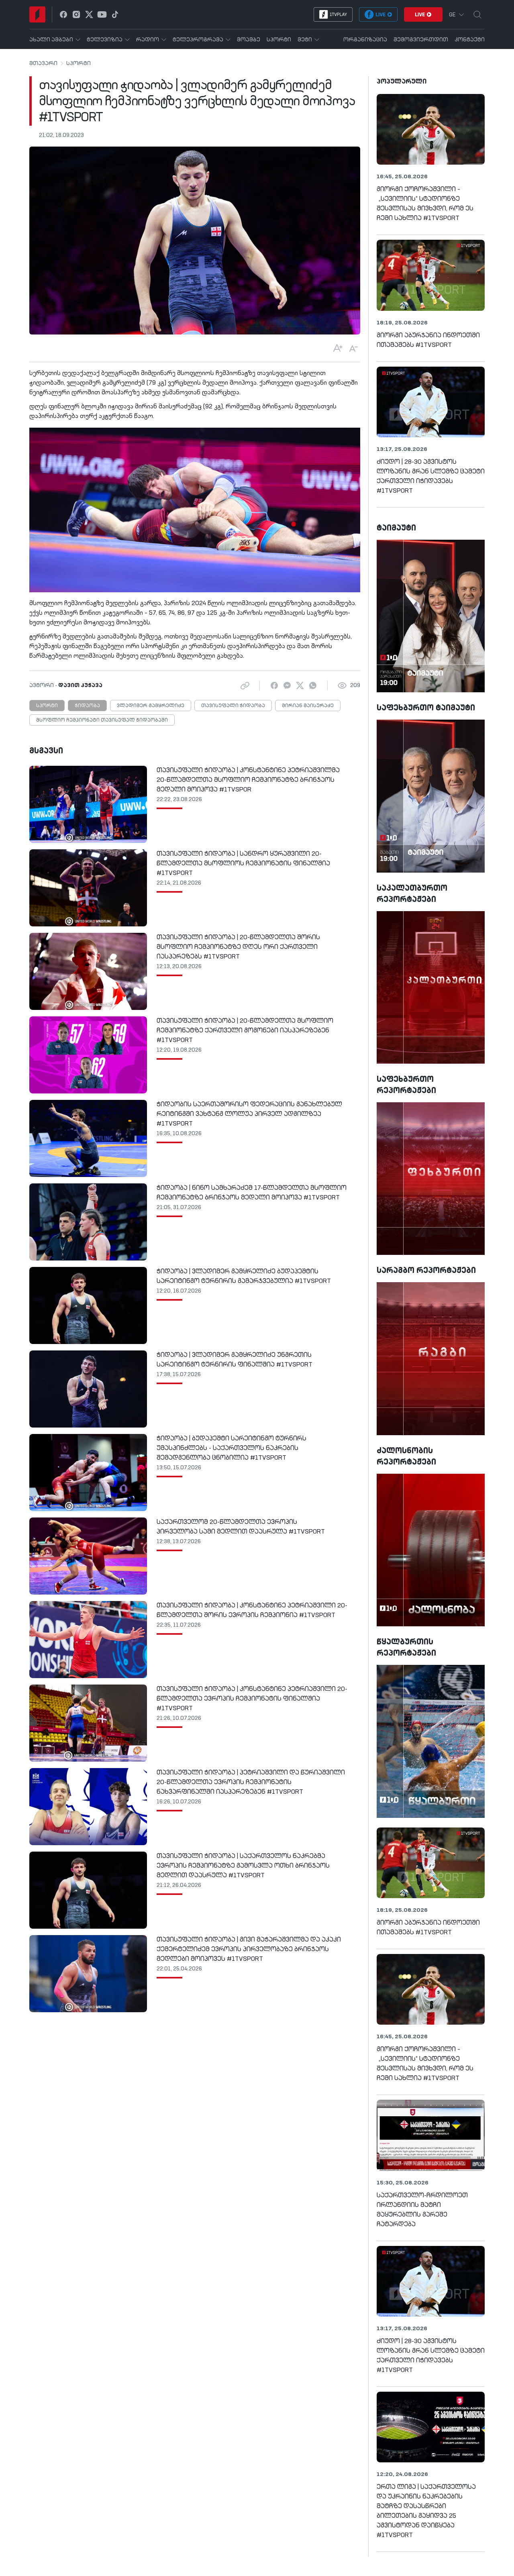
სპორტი (79, 63)
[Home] (37, 14)
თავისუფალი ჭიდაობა (233, 706)
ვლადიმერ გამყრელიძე (151, 706)
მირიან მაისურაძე (308, 706)
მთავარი (43, 63)
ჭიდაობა (87, 706)
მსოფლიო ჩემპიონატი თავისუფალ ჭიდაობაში (102, 720)
